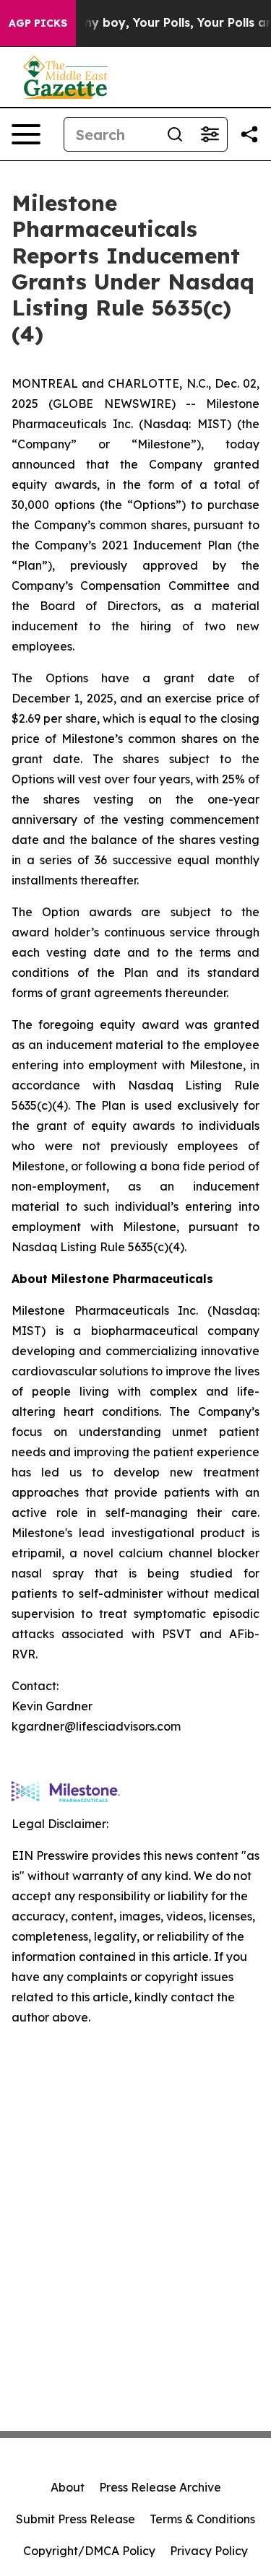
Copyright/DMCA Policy (89, 2551)
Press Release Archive (160, 2487)
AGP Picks (38, 23)
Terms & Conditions (202, 2519)
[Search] (175, 134)
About (68, 2487)
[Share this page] (249, 134)
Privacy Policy (209, 2551)
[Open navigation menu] (26, 134)
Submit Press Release (76, 2519)
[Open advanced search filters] (210, 134)
